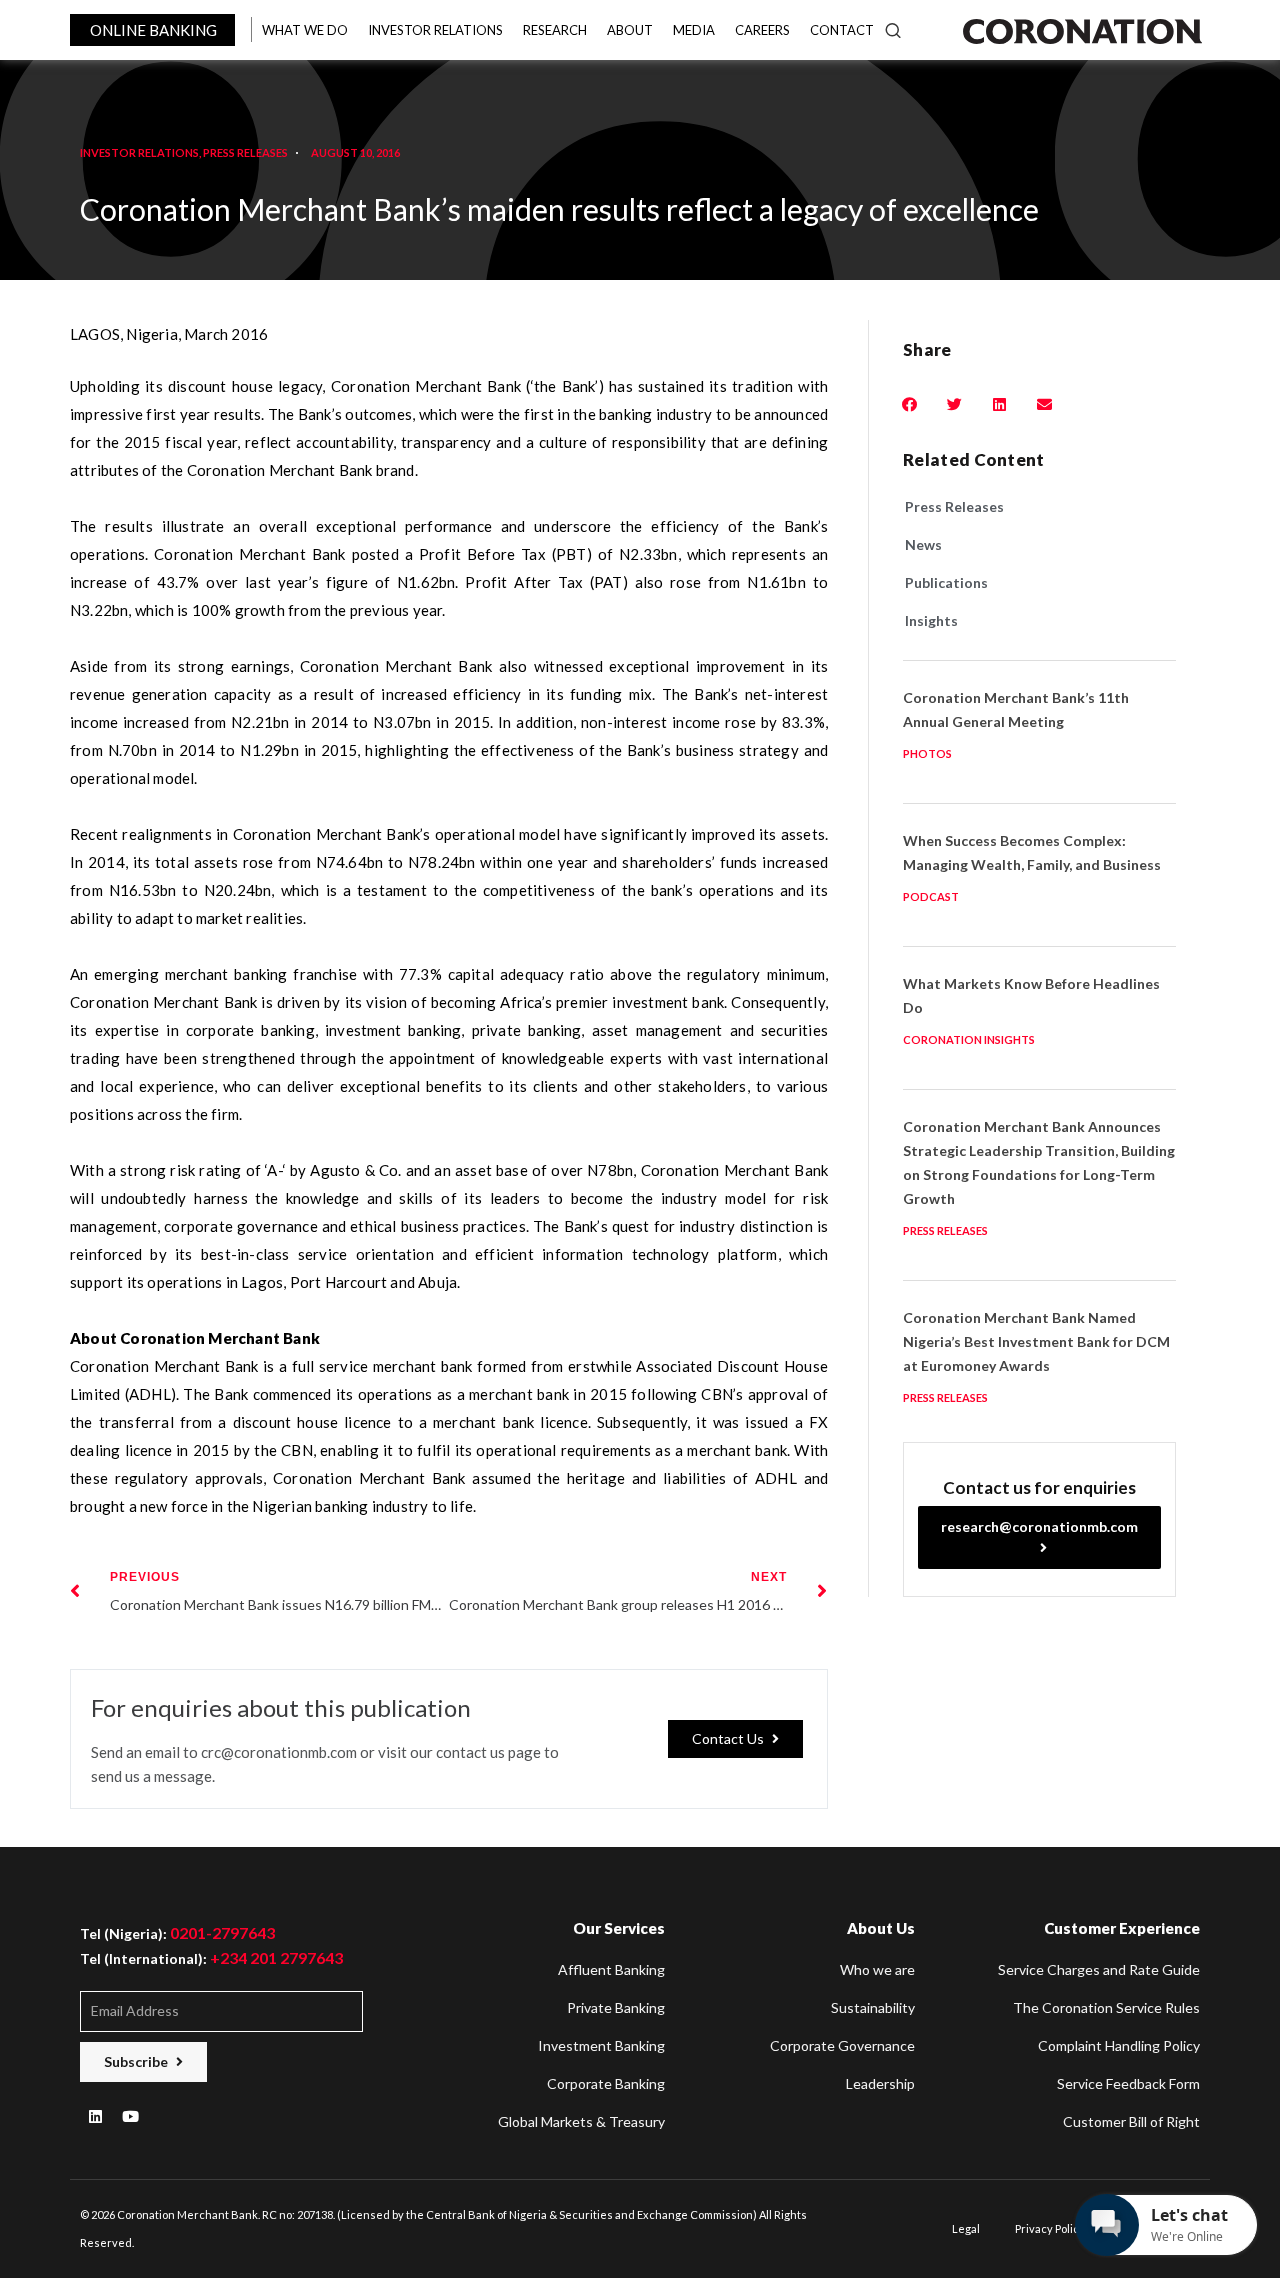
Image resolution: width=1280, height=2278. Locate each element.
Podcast (931, 896)
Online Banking (153, 30)
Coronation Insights (969, 1039)
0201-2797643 (222, 1932)
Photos (927, 753)
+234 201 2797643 (276, 1957)
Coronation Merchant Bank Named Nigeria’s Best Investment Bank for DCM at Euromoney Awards (1036, 1341)
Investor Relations (139, 152)
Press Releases (245, 152)
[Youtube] (130, 2117)
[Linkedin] (95, 2117)
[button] (735, 1739)
